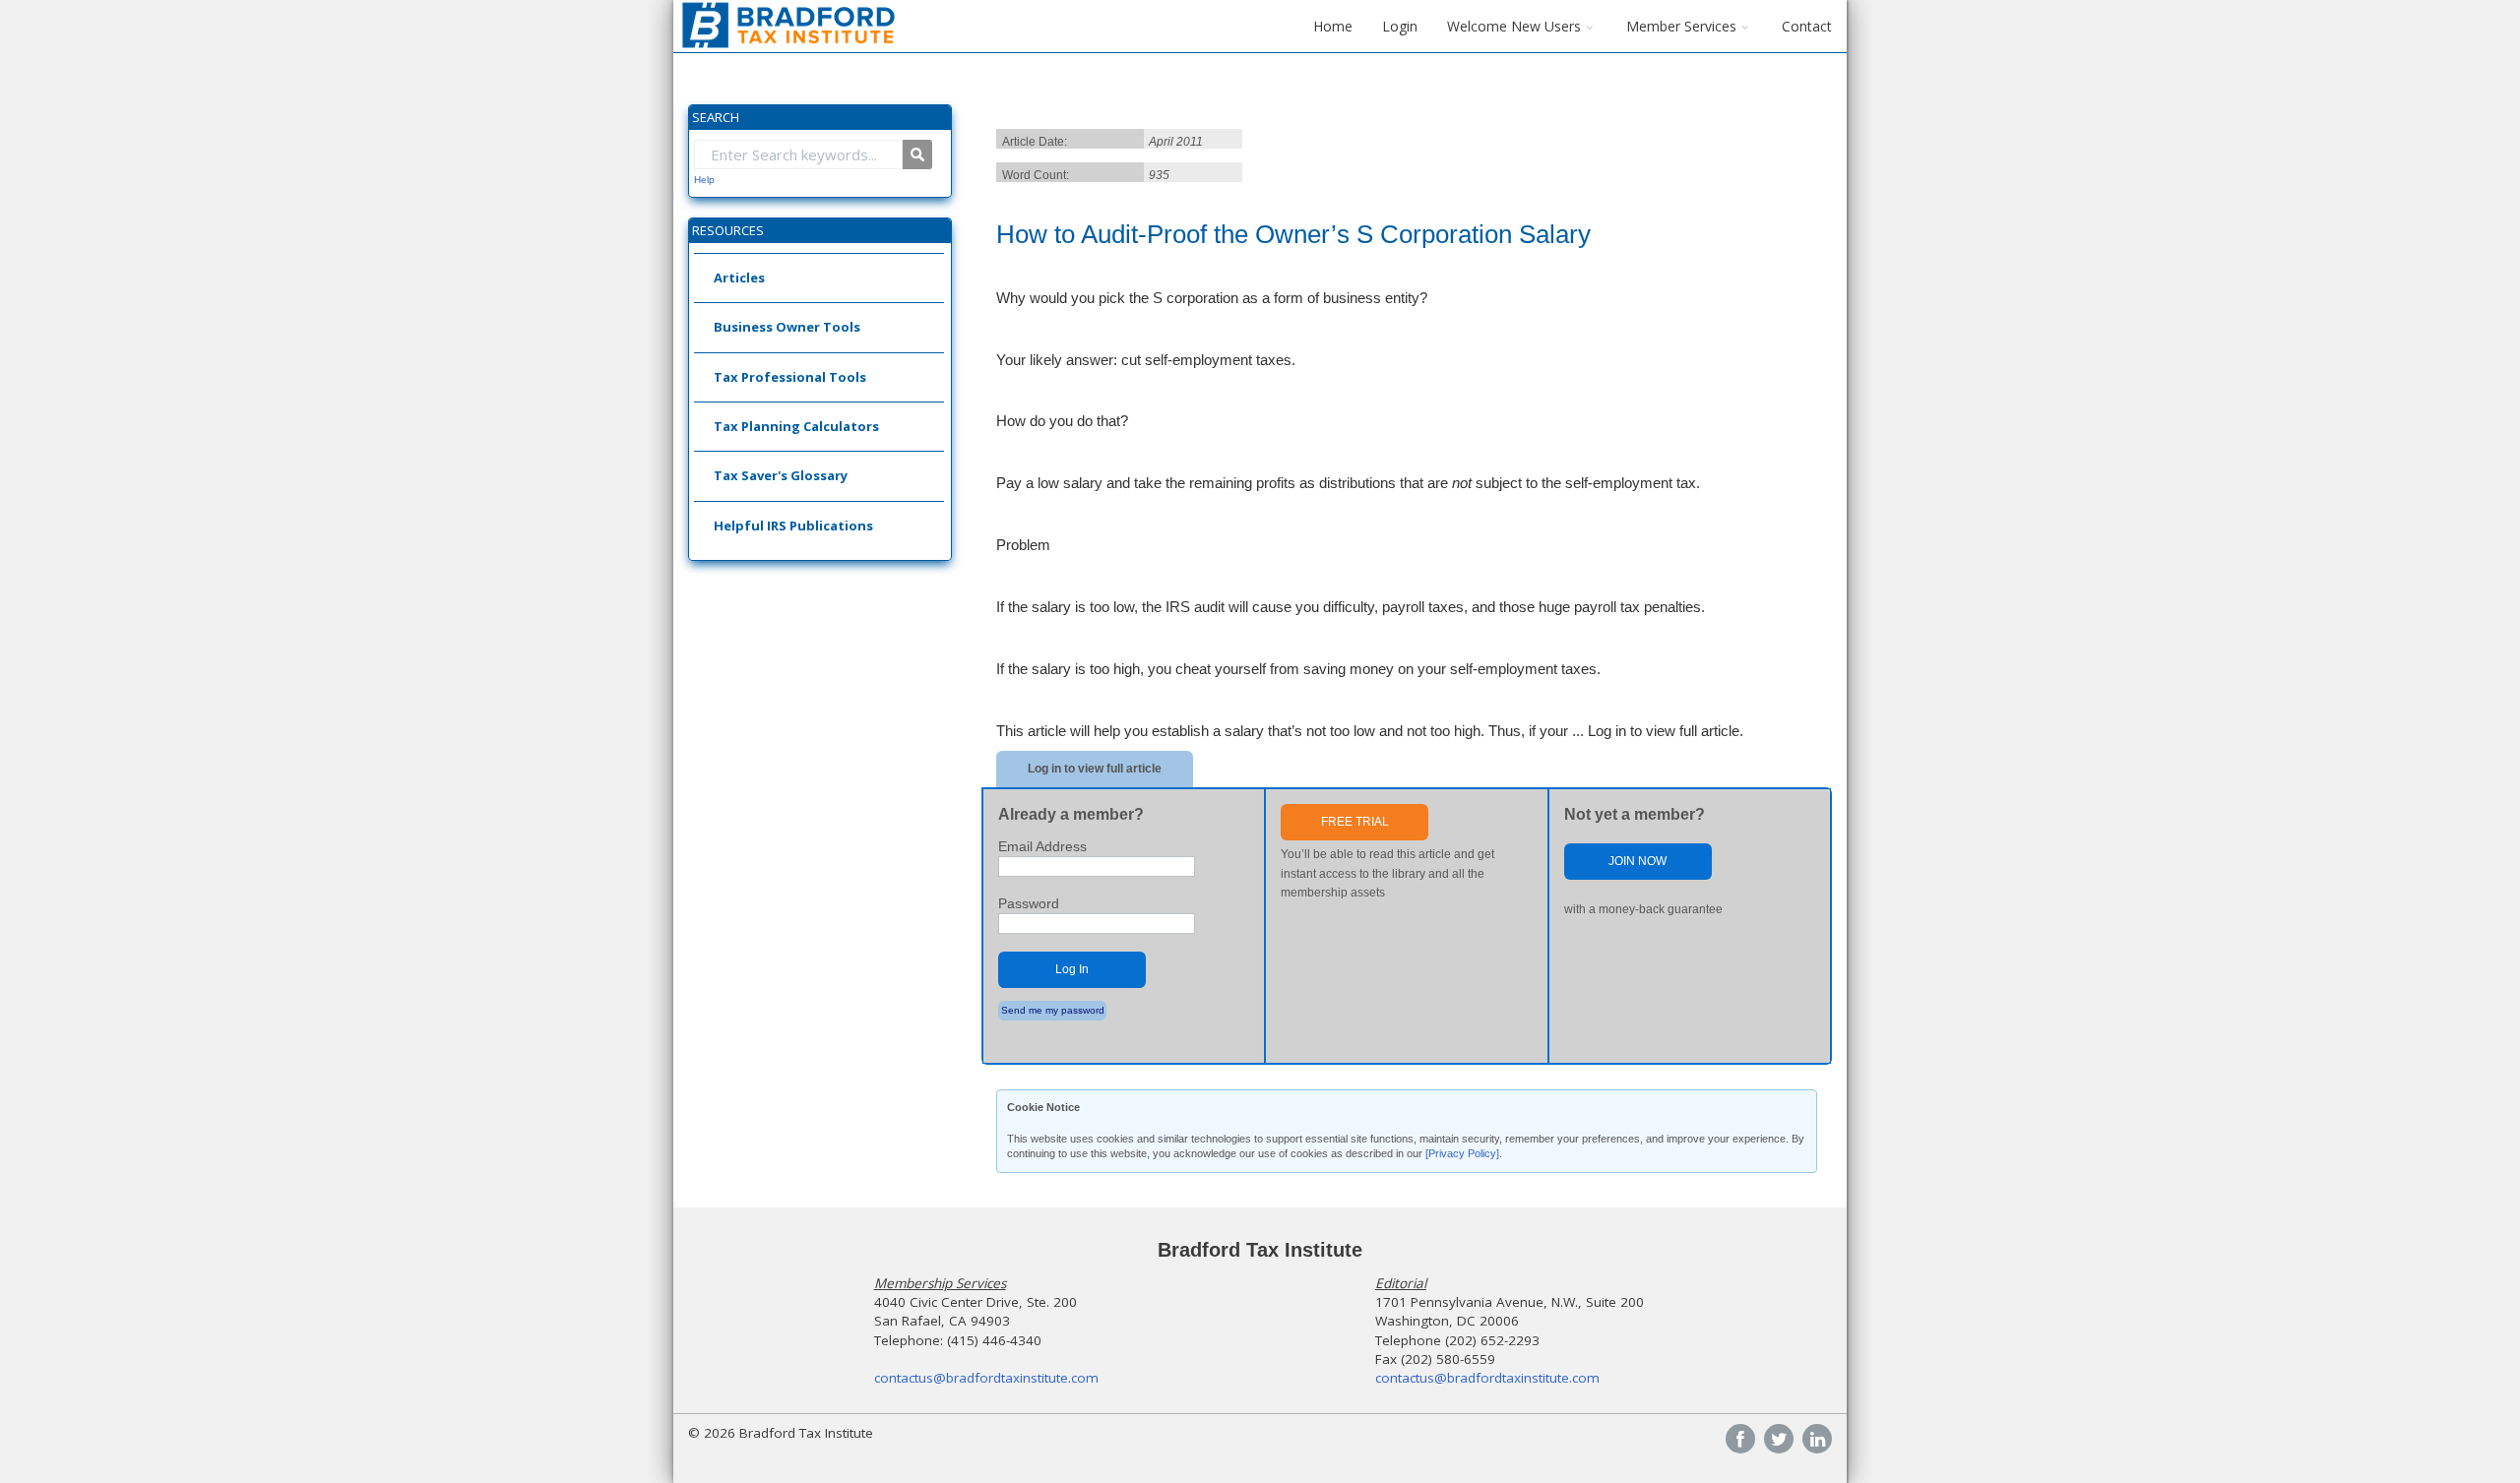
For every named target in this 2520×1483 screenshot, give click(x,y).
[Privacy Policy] (1462, 1153)
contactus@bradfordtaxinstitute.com (986, 1378)
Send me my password (1053, 1010)
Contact (1807, 26)
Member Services (1681, 26)
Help (704, 180)
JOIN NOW (1638, 861)
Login (1400, 26)
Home (1333, 26)
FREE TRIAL (1355, 822)
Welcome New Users (1514, 26)
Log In (1072, 969)
